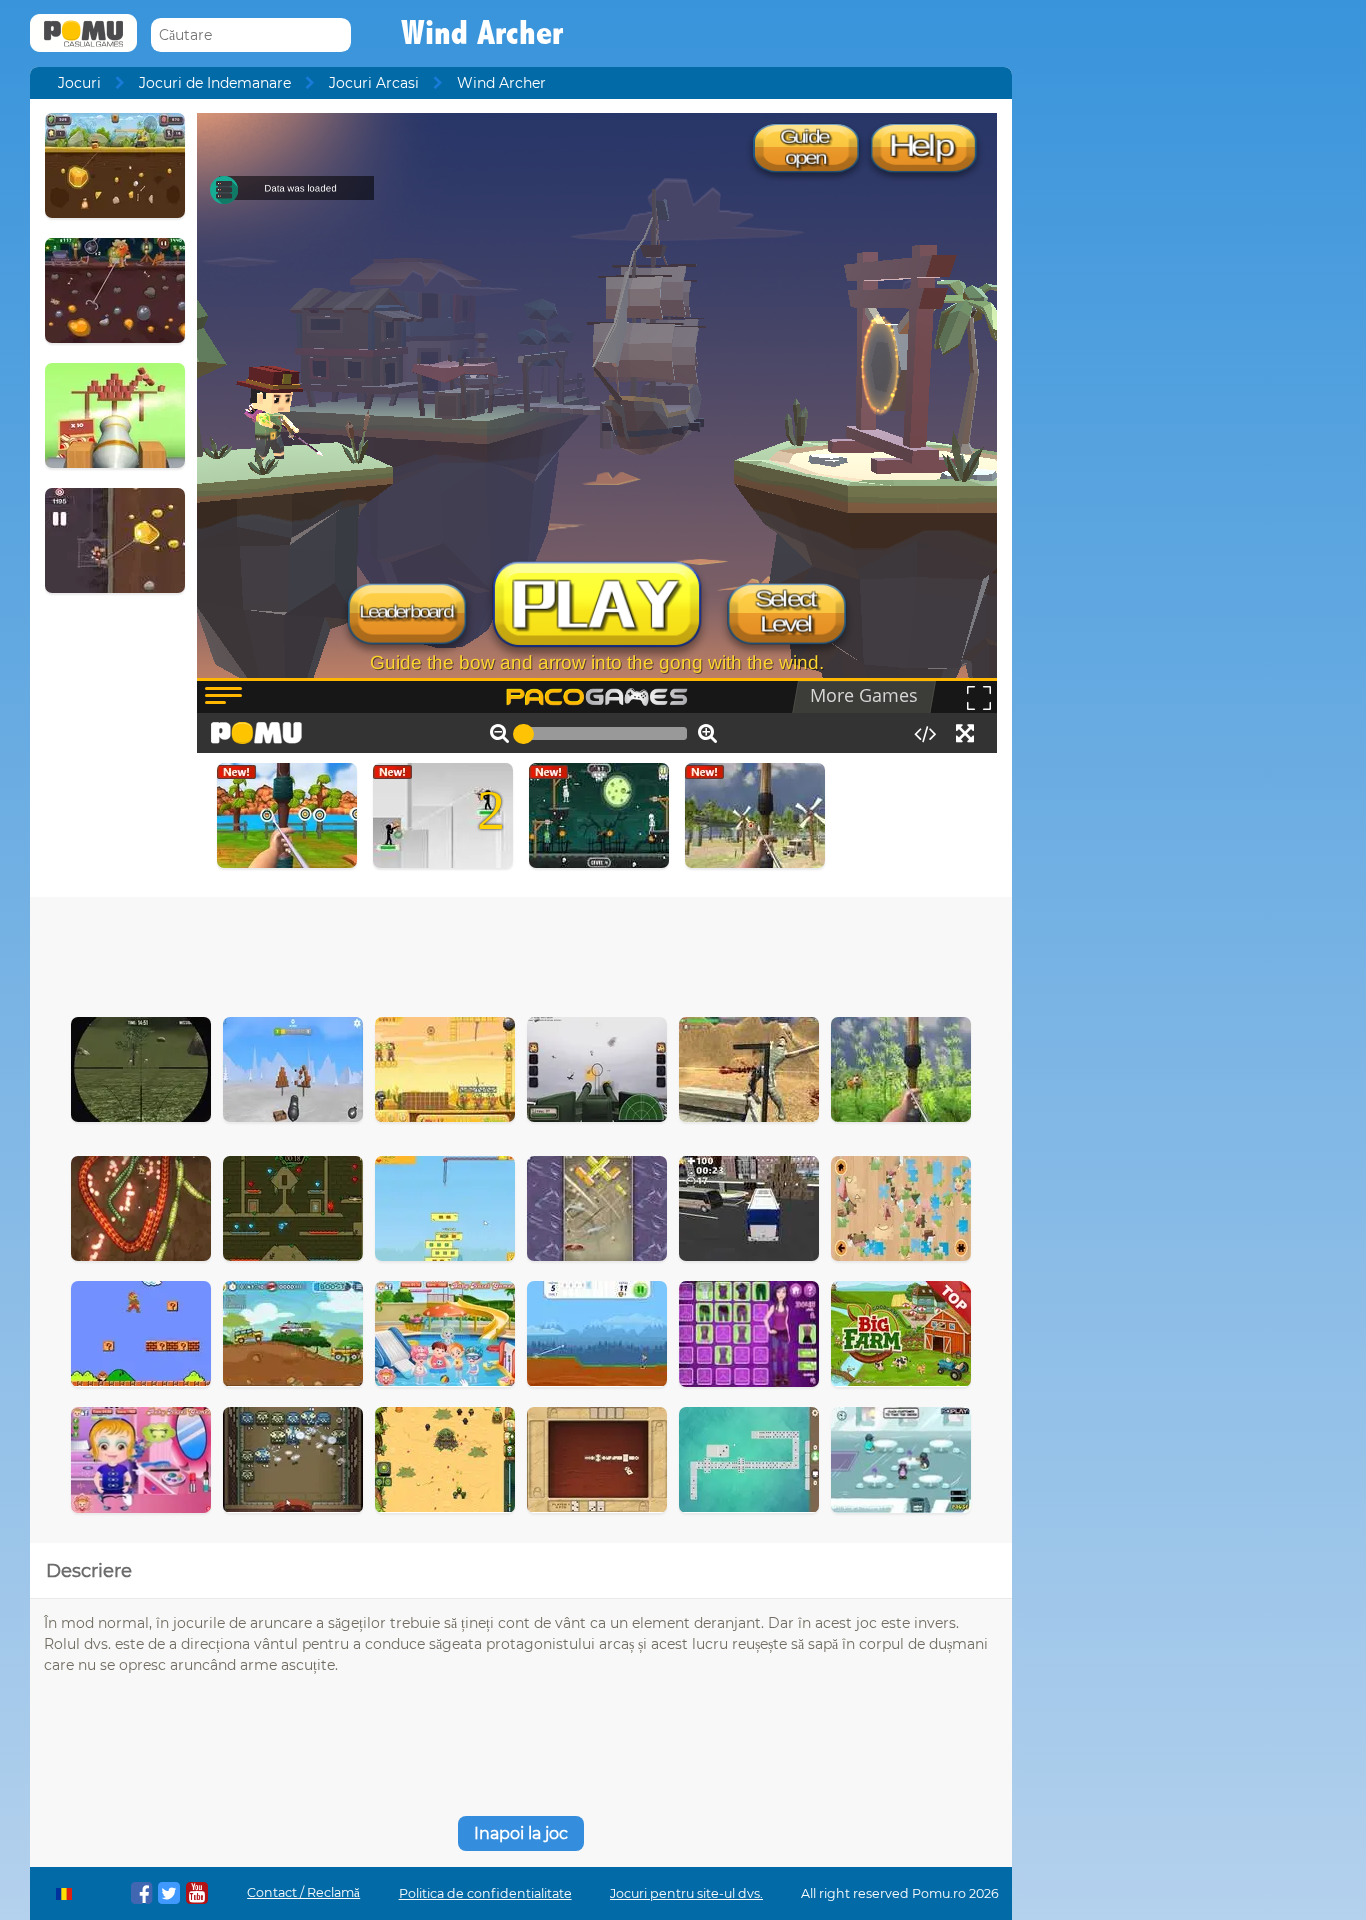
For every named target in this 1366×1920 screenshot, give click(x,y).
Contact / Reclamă (303, 1892)
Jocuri (79, 83)
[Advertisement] (521, 952)
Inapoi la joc (521, 1833)
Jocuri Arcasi (374, 83)
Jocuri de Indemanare (215, 83)
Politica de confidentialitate (485, 1893)
